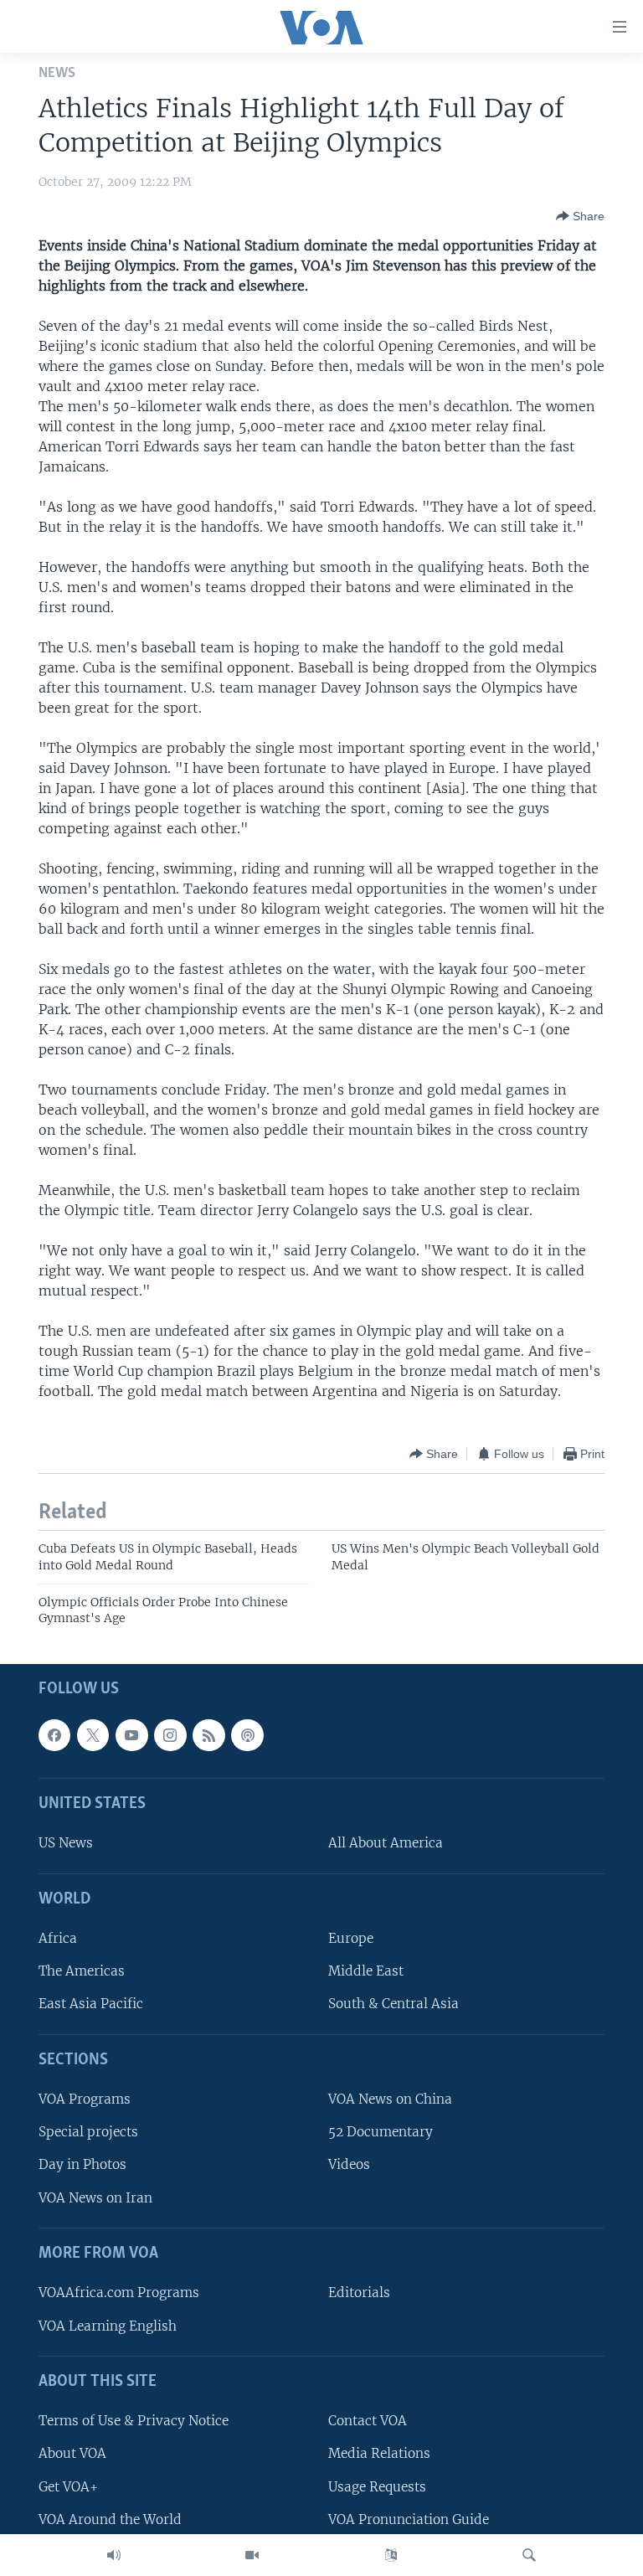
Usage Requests (377, 2486)
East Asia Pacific (91, 2004)
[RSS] (208, 1735)
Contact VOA (368, 2421)
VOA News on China (390, 2099)
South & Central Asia (394, 2004)
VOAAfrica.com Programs (119, 2293)
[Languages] (391, 2555)
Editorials (359, 2293)
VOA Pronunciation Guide (409, 2519)
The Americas (82, 1971)
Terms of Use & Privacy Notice (134, 2421)
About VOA (72, 2453)
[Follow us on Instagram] (170, 1735)
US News (66, 1843)
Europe (351, 1938)
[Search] (529, 2555)
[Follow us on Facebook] (54, 1735)
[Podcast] (247, 1735)
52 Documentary (381, 2132)
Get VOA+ (68, 2486)
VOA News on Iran (95, 2197)
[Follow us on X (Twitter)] (93, 1735)
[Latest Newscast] (114, 2555)
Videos (349, 2164)
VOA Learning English (108, 2325)
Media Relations (379, 2453)
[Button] (580, 216)
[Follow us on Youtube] (131, 1735)
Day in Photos (82, 2164)
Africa (58, 1938)
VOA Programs (85, 2099)
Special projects (88, 2132)
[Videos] (252, 2555)
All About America (386, 1843)
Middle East (366, 1971)
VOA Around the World (110, 2519)
